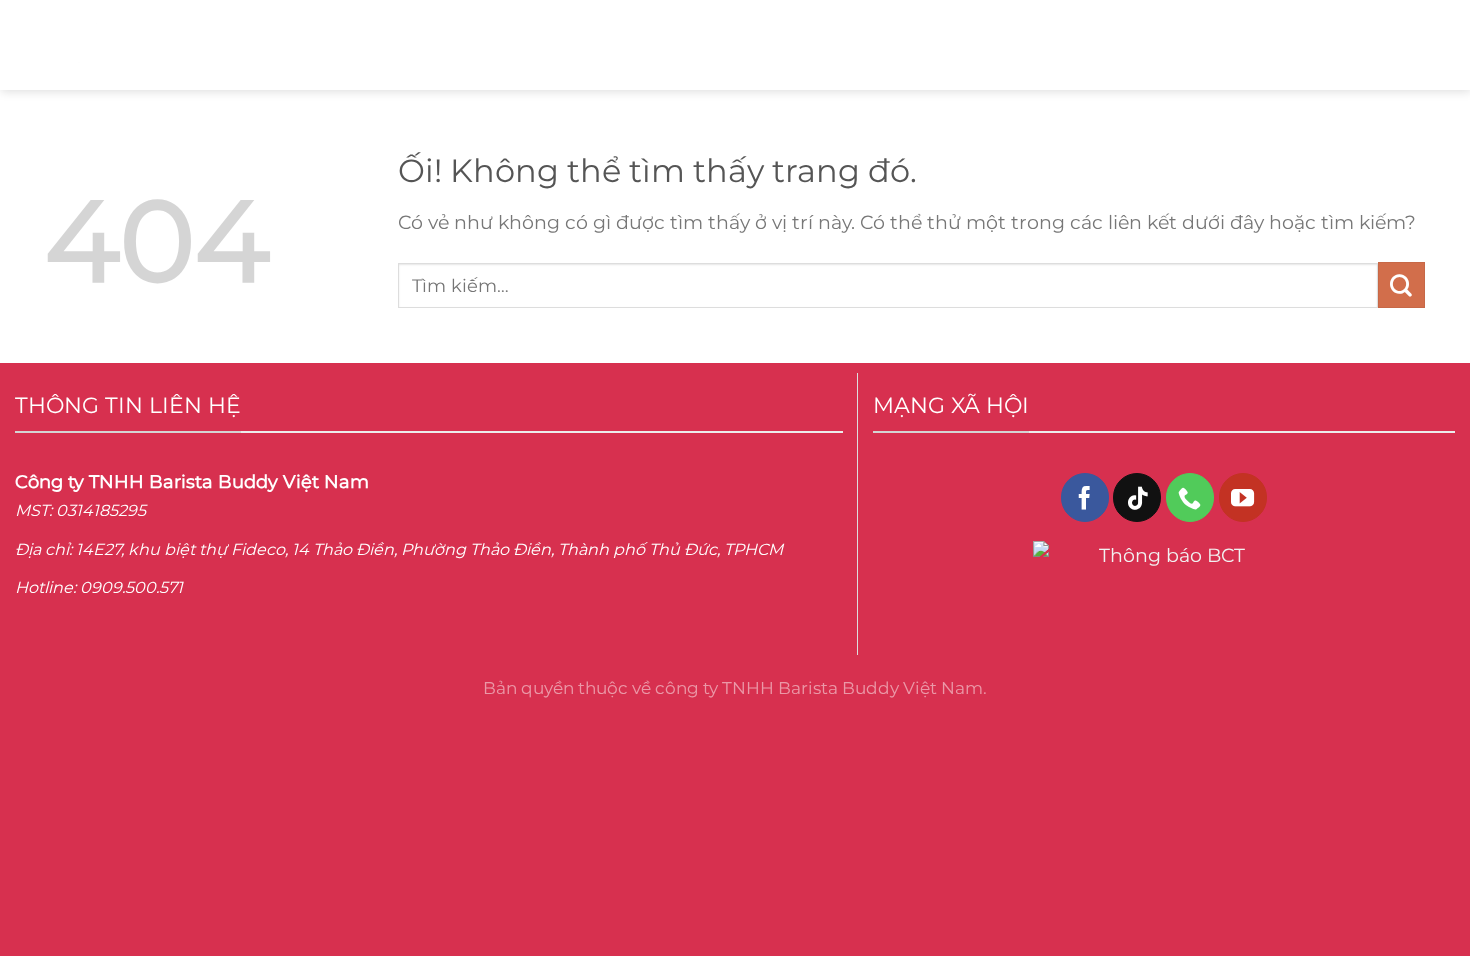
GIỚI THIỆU (336, 44)
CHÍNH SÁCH (868, 44)
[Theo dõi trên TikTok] (1137, 497)
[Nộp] (1401, 285)
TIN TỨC (731, 44)
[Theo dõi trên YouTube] (1243, 497)
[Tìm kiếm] (1392, 45)
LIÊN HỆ (620, 44)
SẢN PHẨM (479, 44)
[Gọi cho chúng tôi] (1190, 497)
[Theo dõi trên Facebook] (1085, 497)
